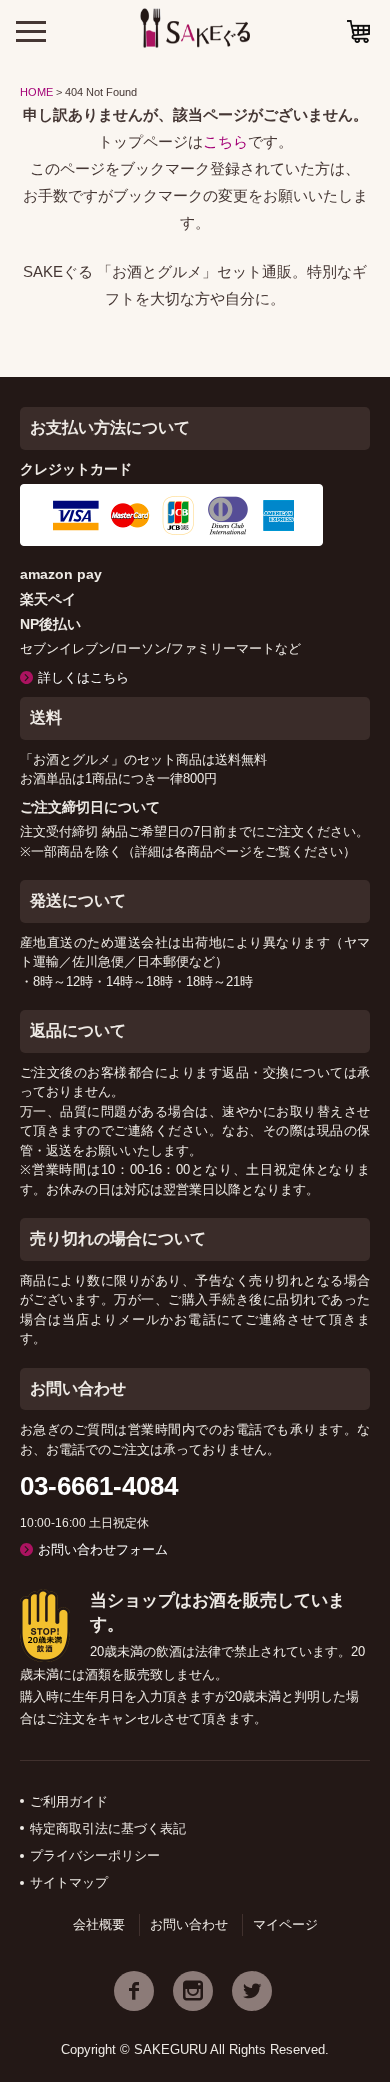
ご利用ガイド (69, 1801)
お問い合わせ (189, 1924)
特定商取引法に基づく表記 (108, 1828)
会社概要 (99, 1924)
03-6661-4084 (99, 1486)
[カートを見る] (358, 31)
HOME (36, 92)
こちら (225, 141)
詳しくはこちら (83, 677)
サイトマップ (69, 1882)
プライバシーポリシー (95, 1855)
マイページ (285, 1924)
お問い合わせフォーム (103, 1549)
